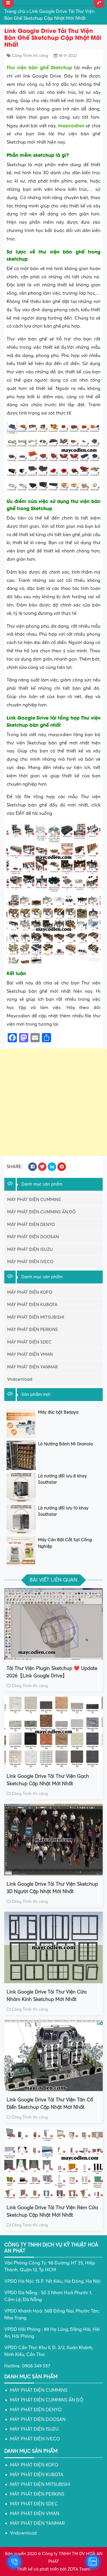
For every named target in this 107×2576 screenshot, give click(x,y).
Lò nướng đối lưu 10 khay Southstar (63, 1511)
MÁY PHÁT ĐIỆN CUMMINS (34, 1200)
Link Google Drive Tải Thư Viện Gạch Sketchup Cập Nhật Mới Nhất (48, 1780)
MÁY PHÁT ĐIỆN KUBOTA (32, 1305)
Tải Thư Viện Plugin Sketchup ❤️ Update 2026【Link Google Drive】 (52, 1672)
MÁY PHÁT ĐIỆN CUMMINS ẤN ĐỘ (41, 1212)
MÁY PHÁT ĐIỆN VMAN (30, 1354)
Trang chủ (15, 11)
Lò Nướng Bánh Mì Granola (65, 1444)
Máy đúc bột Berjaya (58, 1412)
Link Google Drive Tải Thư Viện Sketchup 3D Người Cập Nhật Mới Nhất (52, 1888)
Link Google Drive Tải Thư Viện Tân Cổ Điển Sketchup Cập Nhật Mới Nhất (50, 2104)
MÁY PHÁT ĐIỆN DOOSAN (33, 1237)
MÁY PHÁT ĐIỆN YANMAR (33, 1367)
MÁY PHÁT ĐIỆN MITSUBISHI (36, 1317)
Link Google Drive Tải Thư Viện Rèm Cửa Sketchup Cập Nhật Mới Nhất (52, 2211)
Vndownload (20, 1379)
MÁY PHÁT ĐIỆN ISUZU (30, 1249)
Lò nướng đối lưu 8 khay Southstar (62, 1479)
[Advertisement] (53, 1102)
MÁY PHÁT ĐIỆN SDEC (29, 1342)
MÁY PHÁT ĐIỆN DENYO (31, 1224)
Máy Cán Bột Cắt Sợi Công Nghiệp (65, 1543)
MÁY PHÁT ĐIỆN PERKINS (33, 1329)
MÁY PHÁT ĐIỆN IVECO (30, 1262)
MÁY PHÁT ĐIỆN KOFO (30, 1292)
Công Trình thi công (30, 56)
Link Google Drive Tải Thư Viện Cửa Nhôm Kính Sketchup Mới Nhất (47, 1996)
